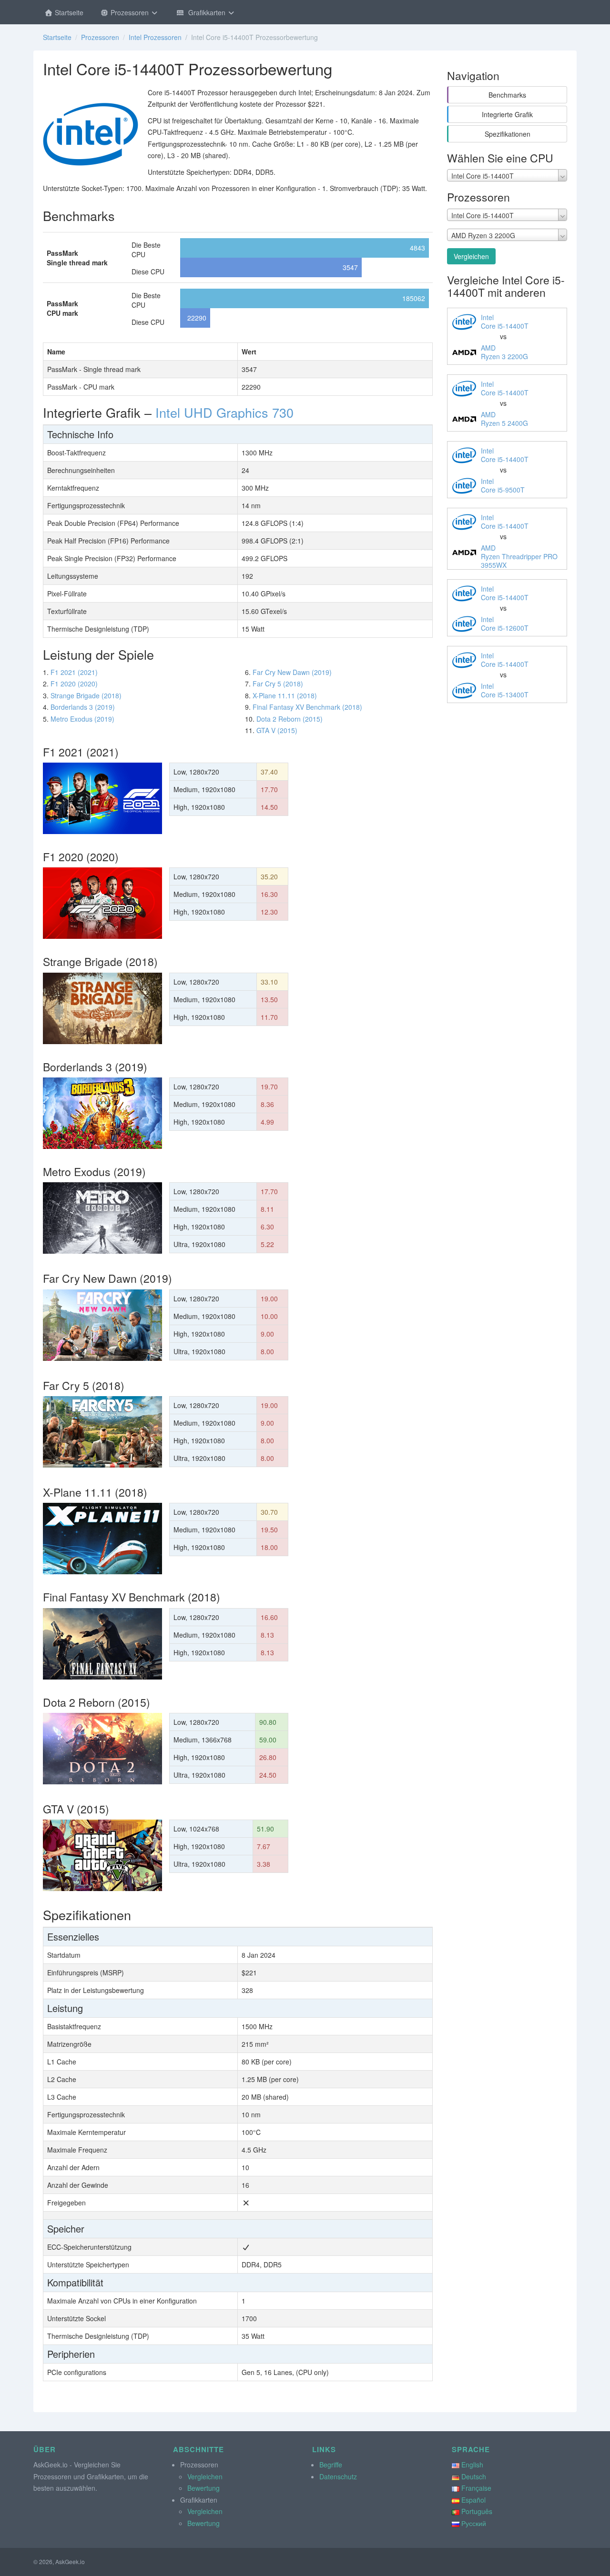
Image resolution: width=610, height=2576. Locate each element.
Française (476, 2488)
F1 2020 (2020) (74, 684)
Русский (474, 2523)
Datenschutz (338, 2476)
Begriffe (331, 2465)
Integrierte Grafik (507, 114)
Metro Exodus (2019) (82, 719)
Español (473, 2500)
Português (477, 2511)
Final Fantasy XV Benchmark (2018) (307, 707)
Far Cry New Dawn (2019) (292, 672)
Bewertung (203, 2488)
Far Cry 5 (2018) (278, 684)
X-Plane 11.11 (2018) (285, 695)
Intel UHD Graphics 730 (224, 412)
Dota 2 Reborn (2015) (290, 719)
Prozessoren (130, 12)
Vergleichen (471, 256)
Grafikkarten (206, 12)
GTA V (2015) (277, 730)
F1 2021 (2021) (74, 672)
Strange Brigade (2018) (86, 695)
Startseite (68, 12)
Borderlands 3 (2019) (83, 707)
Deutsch (474, 2476)
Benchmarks (507, 95)
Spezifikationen (508, 134)
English (472, 2465)
